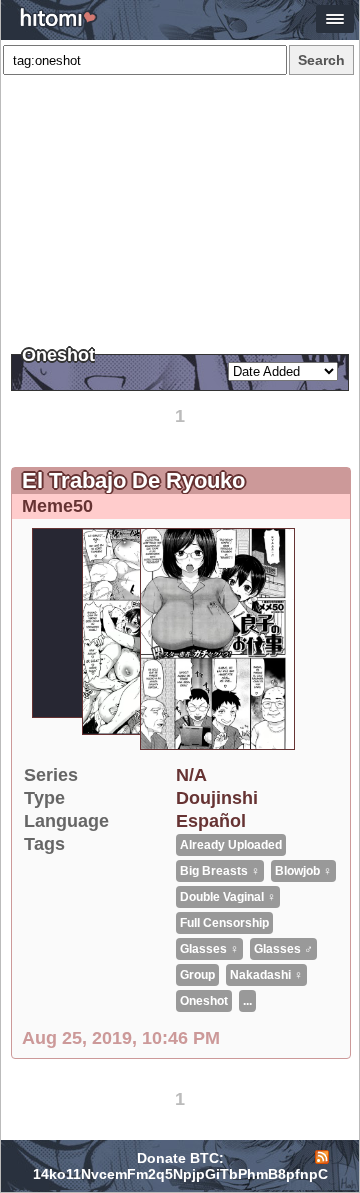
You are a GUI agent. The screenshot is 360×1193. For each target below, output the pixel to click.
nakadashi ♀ (266, 975)
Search (321, 60)
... (247, 1001)
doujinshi (217, 798)
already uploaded (231, 845)
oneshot (204, 1001)
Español (211, 821)
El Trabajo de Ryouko (133, 480)
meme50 (57, 506)
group (197, 975)
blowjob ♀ (303, 871)
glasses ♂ (283, 949)
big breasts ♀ (220, 871)
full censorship (224, 923)
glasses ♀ (209, 949)
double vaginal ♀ (228, 897)
